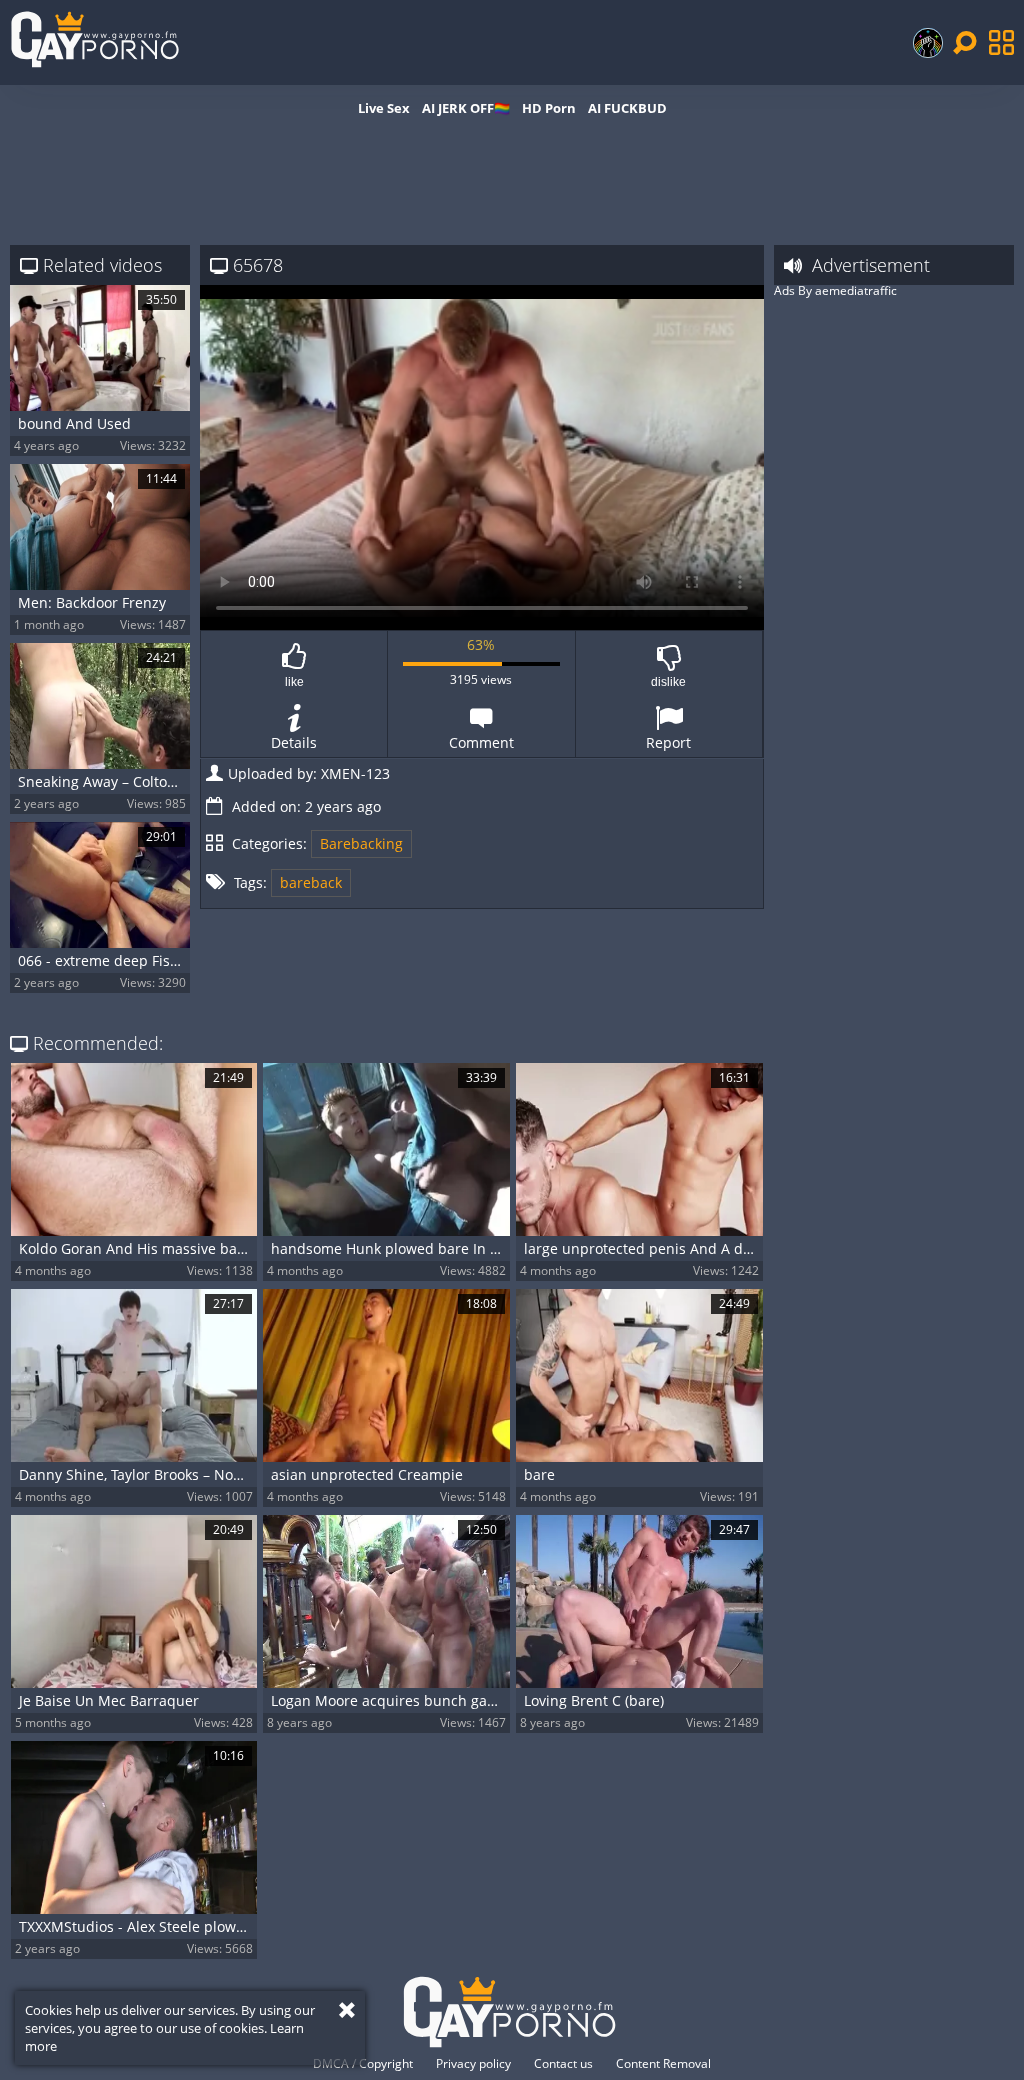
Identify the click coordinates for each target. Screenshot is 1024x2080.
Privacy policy (473, 2064)
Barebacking (361, 843)
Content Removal (663, 2064)
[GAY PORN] (928, 43)
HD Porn (549, 108)
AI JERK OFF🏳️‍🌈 (466, 108)
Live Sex (384, 108)
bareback (311, 882)
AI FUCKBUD (627, 108)
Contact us (563, 2064)
